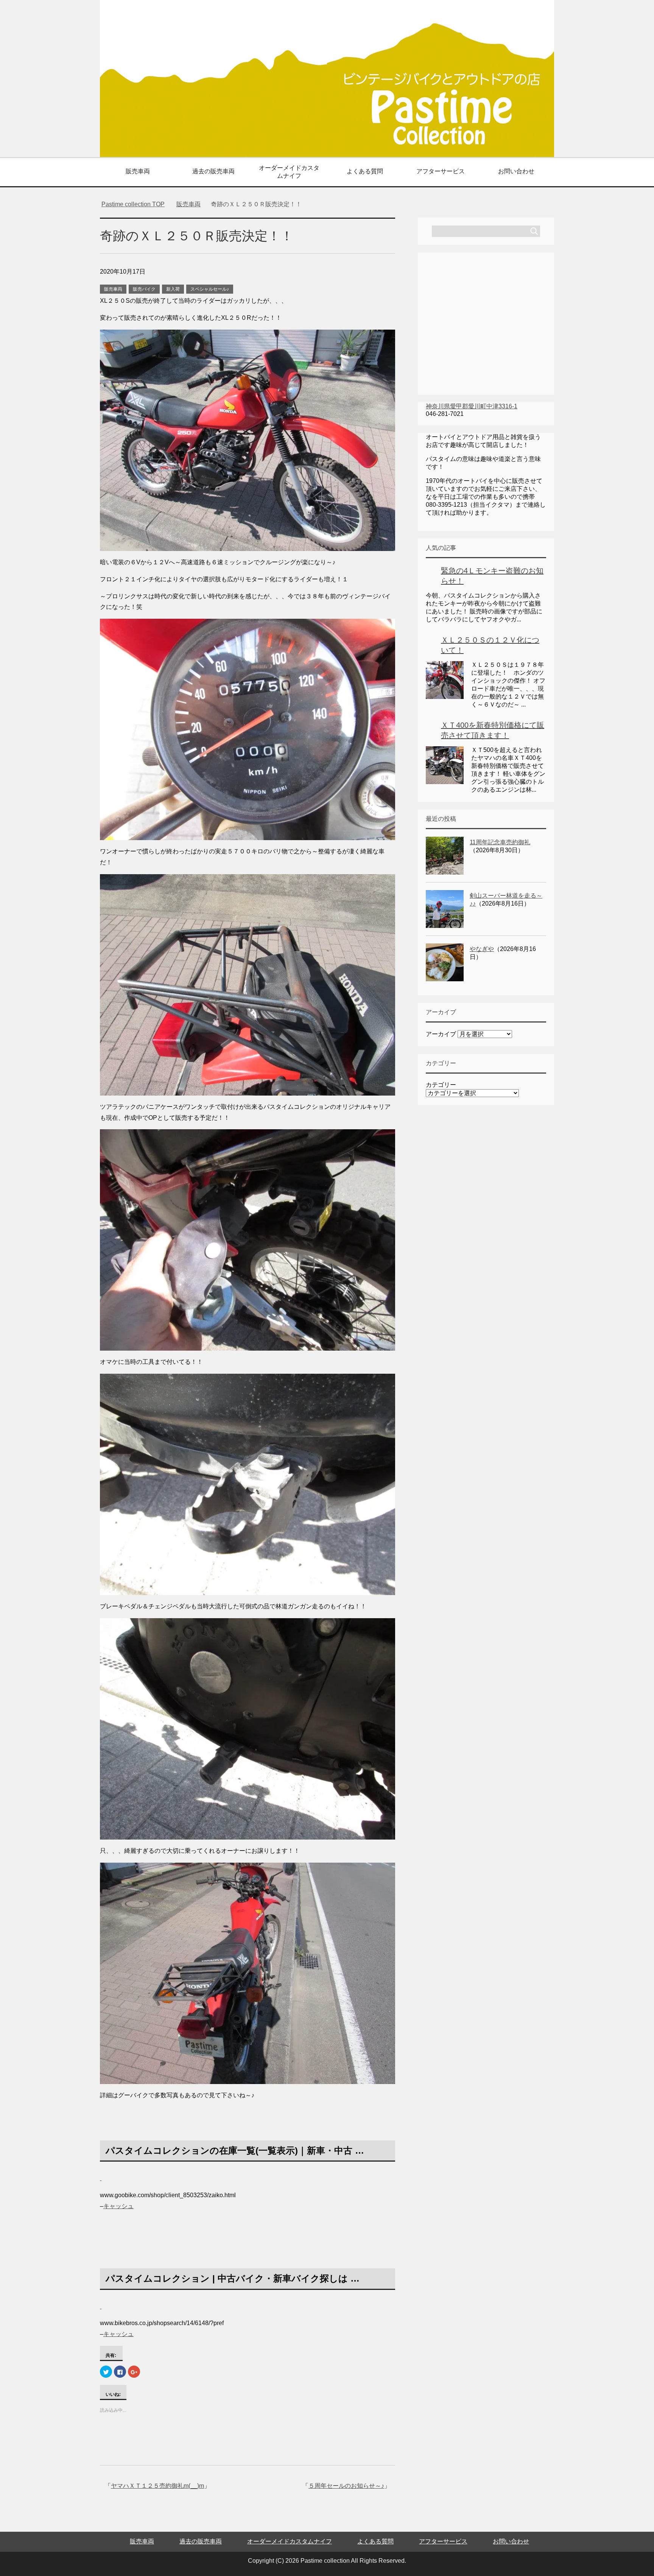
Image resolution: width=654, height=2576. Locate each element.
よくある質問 (365, 171)
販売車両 (138, 171)
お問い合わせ (516, 171)
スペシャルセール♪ (210, 289)
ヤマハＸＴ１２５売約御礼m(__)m (157, 2486)
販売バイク (144, 289)
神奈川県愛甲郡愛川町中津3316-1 (472, 406)
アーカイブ (441, 1034)
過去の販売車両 (213, 171)
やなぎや (482, 949)
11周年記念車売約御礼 (500, 842)
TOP (138, 204)
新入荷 (173, 289)
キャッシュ (118, 2206)
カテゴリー (441, 1085)
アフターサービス (441, 171)
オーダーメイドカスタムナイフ (289, 172)
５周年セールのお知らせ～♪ (346, 2486)
